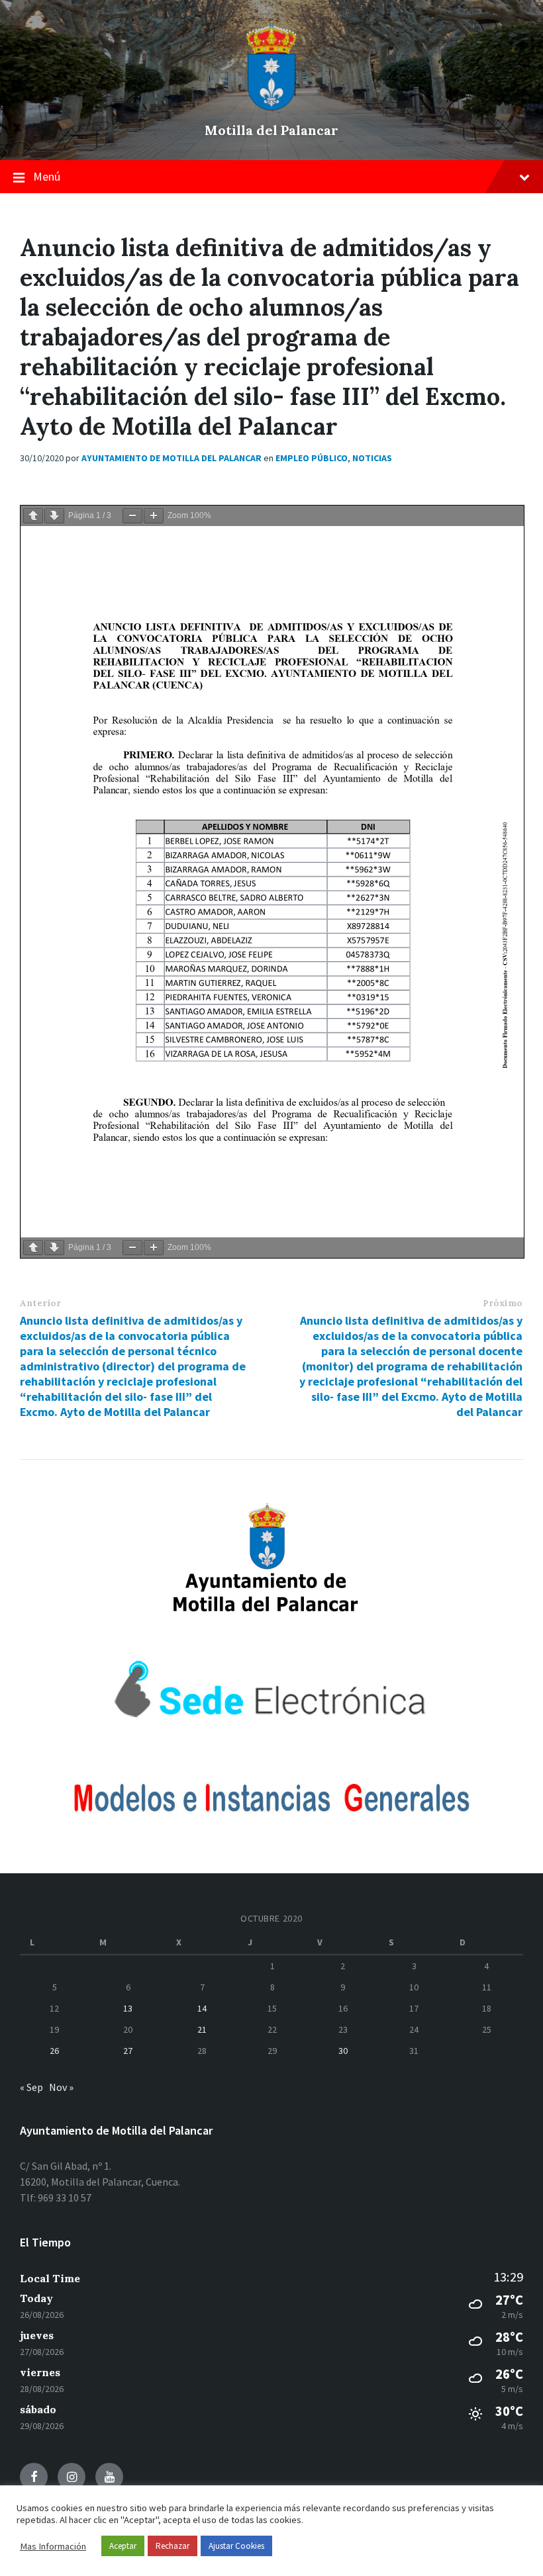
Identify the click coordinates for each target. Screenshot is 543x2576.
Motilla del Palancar (271, 130)
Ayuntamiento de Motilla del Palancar (172, 458)
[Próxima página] (54, 516)
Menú (47, 176)
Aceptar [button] (123, 2546)
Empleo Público (312, 458)
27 (128, 2051)
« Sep (31, 2087)
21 (202, 2029)
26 (54, 2051)
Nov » (61, 2087)
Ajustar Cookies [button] (236, 2546)
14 (202, 2008)
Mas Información (53, 2546)
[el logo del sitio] (271, 107)
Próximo (503, 1303)
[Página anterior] (33, 516)
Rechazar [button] (173, 2546)
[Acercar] (154, 516)
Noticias (372, 458)
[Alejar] (132, 516)
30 (343, 2051)
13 (128, 2008)
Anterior (40, 1303)
